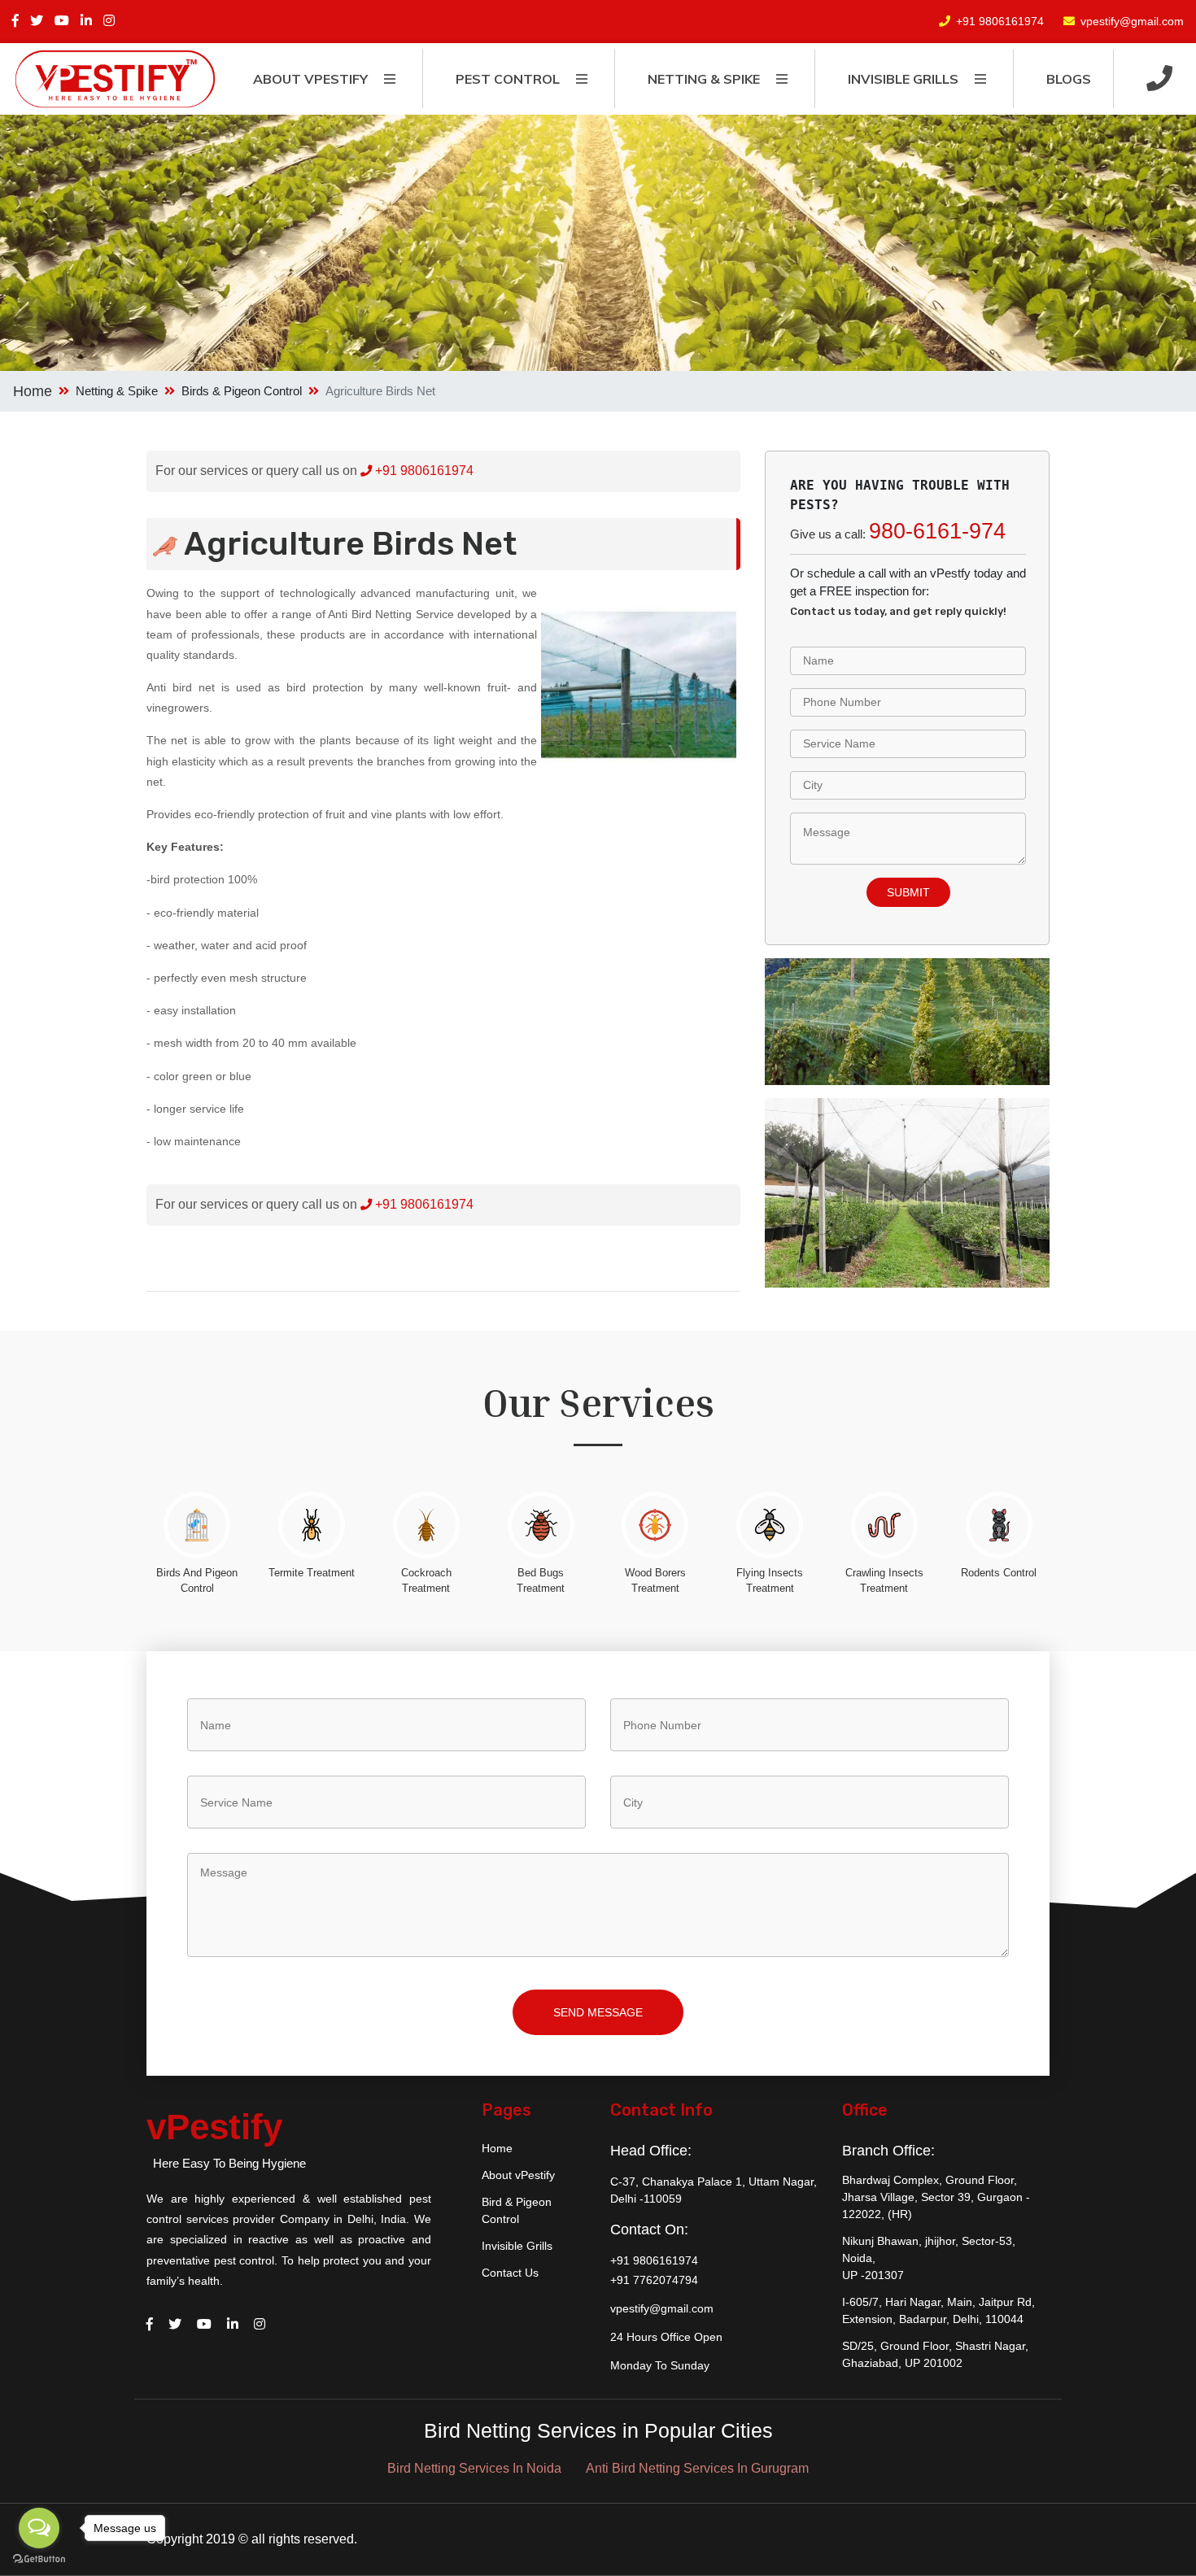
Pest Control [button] (508, 79)
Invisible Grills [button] (903, 79)
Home (33, 391)
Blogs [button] (1069, 79)
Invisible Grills (517, 2246)
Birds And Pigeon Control (197, 1580)
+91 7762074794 (654, 2280)
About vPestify (518, 2175)
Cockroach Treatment (426, 1580)
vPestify (214, 2127)
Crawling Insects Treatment (884, 1580)
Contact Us (510, 2273)
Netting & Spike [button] (704, 79)
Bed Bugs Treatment (541, 1580)
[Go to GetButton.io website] (39, 2559)
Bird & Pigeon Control (517, 2210)
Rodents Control (999, 1573)
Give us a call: (898, 531)
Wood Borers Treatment (655, 1580)
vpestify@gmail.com (1132, 21)
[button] (1159, 79)
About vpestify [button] (310, 79)
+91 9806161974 (1000, 21)
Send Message (598, 2012)
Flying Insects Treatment (770, 1580)
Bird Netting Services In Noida (474, 2468)
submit (908, 892)
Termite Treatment (312, 1573)
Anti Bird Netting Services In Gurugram (697, 2468)
